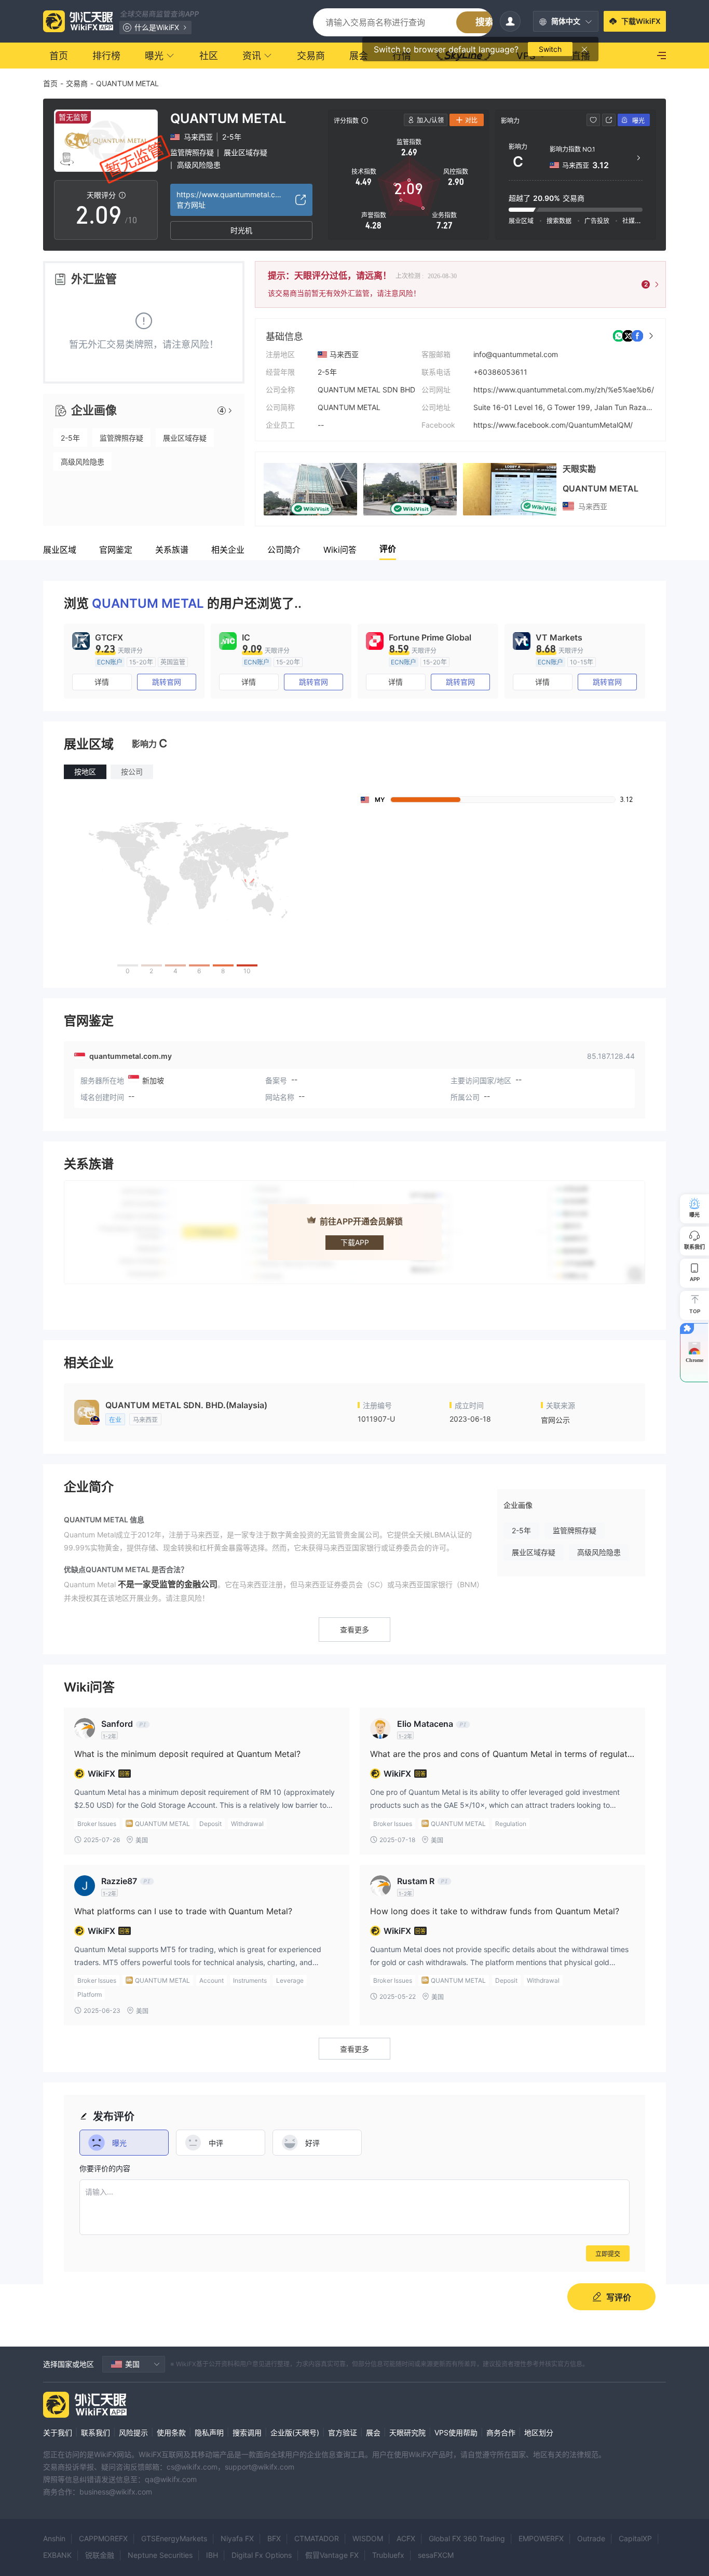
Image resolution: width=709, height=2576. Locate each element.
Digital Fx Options (262, 2555)
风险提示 (133, 2432)
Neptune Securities (160, 2555)
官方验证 (343, 2432)
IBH (212, 2555)
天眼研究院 (407, 2432)
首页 (50, 83)
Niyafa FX (237, 2538)
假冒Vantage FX (332, 2555)
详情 (102, 682)
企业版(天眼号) (295, 2432)
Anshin (54, 2538)
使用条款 (171, 2432)
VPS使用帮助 (456, 2432)
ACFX (406, 2538)
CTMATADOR (317, 2538)
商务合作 (501, 2432)
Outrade (591, 2538)
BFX (274, 2538)
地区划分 (539, 2432)
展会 (373, 2432)
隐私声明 (209, 2432)
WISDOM (368, 2538)
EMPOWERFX (541, 2538)
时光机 (241, 230)
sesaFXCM (436, 2555)
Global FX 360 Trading (467, 2538)
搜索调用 (247, 2432)
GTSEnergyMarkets (174, 2538)
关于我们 (58, 2432)
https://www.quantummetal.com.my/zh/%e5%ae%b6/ (564, 390)
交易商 (77, 83)
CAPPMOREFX (103, 2538)
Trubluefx (388, 2555)
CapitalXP (635, 2538)
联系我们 (96, 2432)
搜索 (485, 22)
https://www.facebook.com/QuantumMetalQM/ (553, 425)
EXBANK (57, 2555)
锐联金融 (100, 2555)
